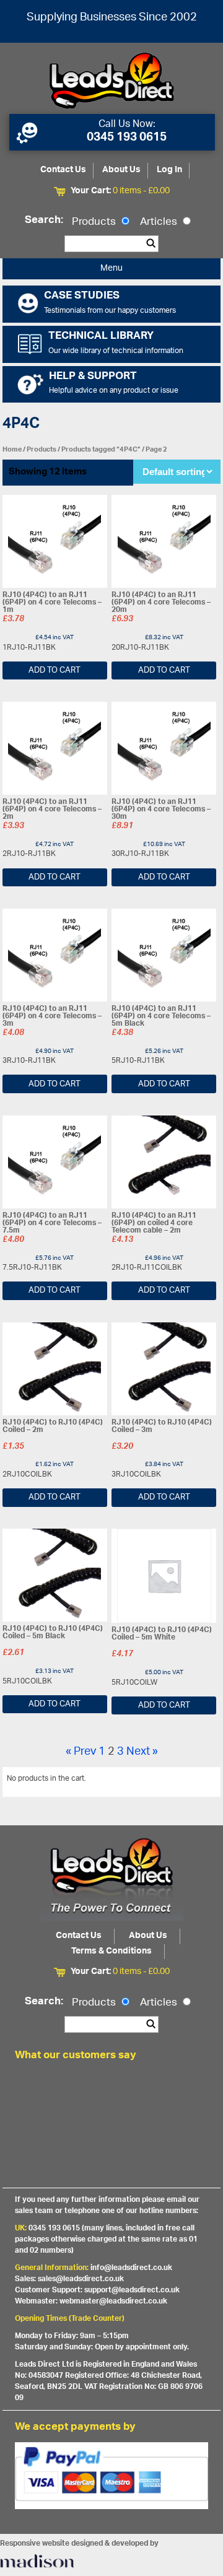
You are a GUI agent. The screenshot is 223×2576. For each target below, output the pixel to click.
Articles (160, 222)
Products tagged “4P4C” (101, 449)
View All (198, 1781)
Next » (142, 1752)
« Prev (81, 1752)
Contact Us (63, 170)
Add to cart (55, 670)
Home (12, 449)
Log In (169, 170)
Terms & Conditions (111, 1951)
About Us (121, 170)
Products (95, 222)
